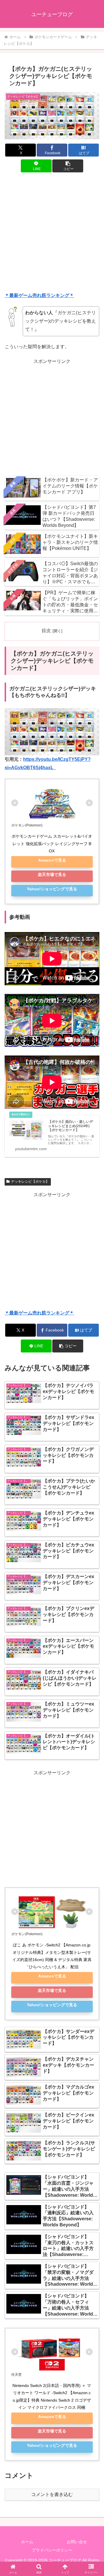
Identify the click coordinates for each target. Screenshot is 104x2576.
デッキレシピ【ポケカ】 (30, 1182)
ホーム (27, 2542)
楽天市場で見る (52, 874)
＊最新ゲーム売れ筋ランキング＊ (39, 295)
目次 (46, 631)
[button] (68, 166)
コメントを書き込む (52, 2494)
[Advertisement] (52, 233)
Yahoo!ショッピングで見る (52, 889)
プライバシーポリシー (52, 2550)
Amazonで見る (52, 860)
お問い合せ (77, 2542)
